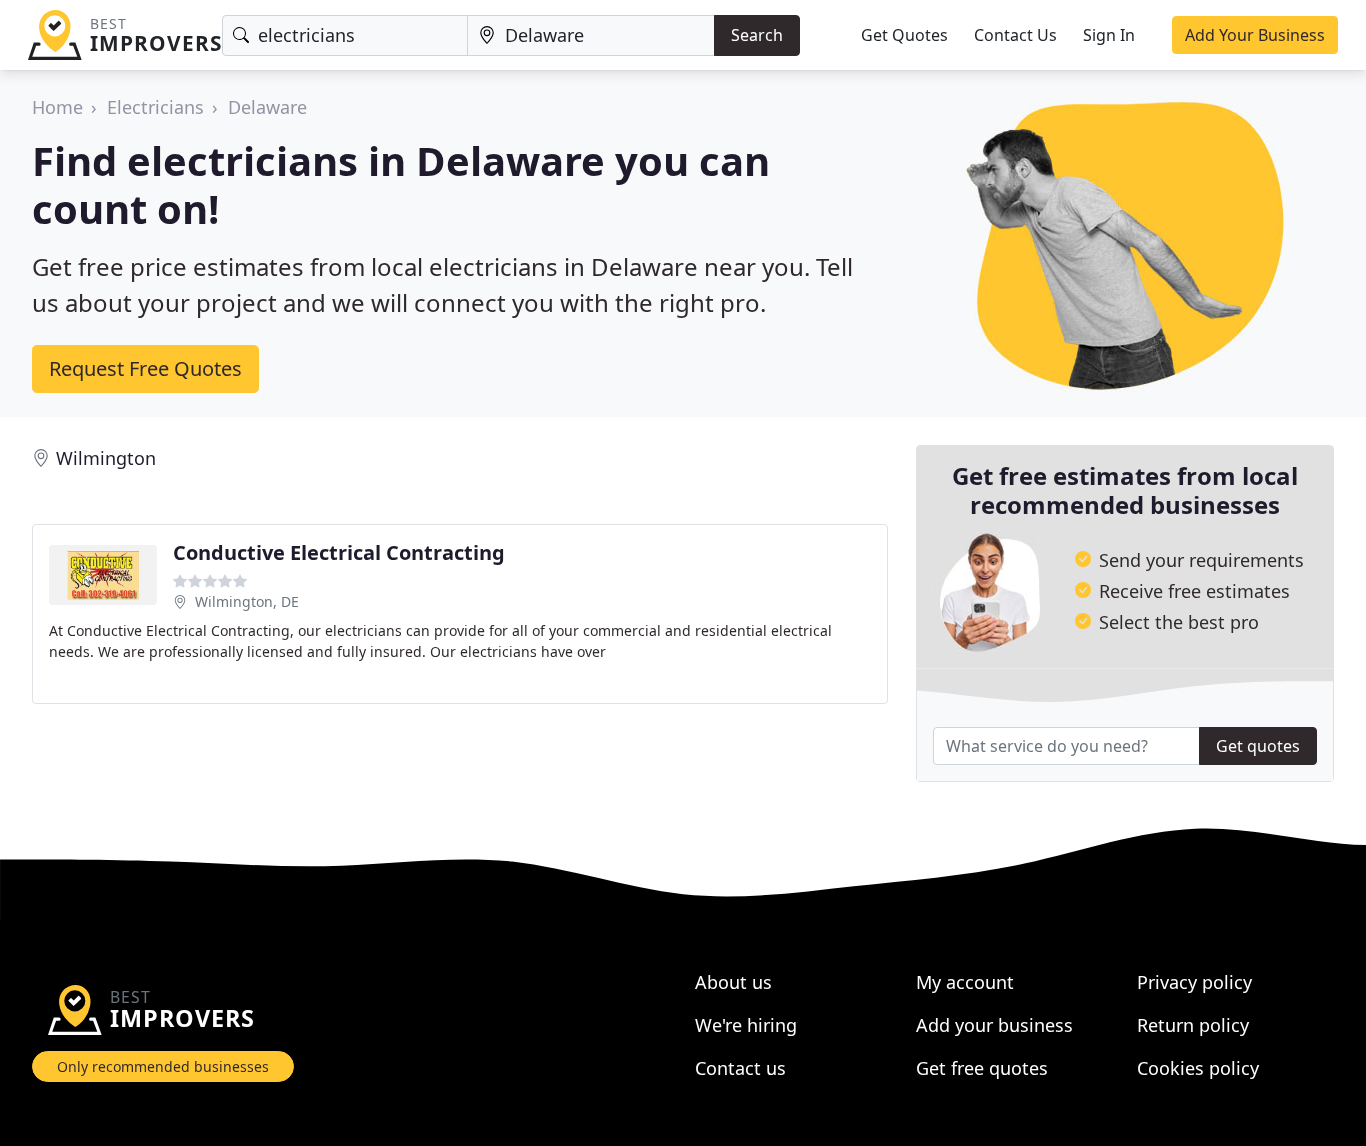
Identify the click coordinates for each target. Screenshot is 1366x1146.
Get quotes (1258, 746)
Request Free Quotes (145, 368)
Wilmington (106, 458)
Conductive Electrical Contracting (339, 552)
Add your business (994, 1025)
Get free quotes (982, 1068)
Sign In (1109, 35)
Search (757, 35)
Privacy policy (1194, 982)
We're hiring (746, 1025)
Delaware (267, 107)
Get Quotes (904, 35)
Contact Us (1015, 35)
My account (965, 982)
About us (733, 982)
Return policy (1193, 1025)
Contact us (740, 1068)
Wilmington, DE (247, 601)
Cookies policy (1198, 1068)
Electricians (155, 107)
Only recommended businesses (163, 1066)
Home (57, 107)
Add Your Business (1255, 35)
